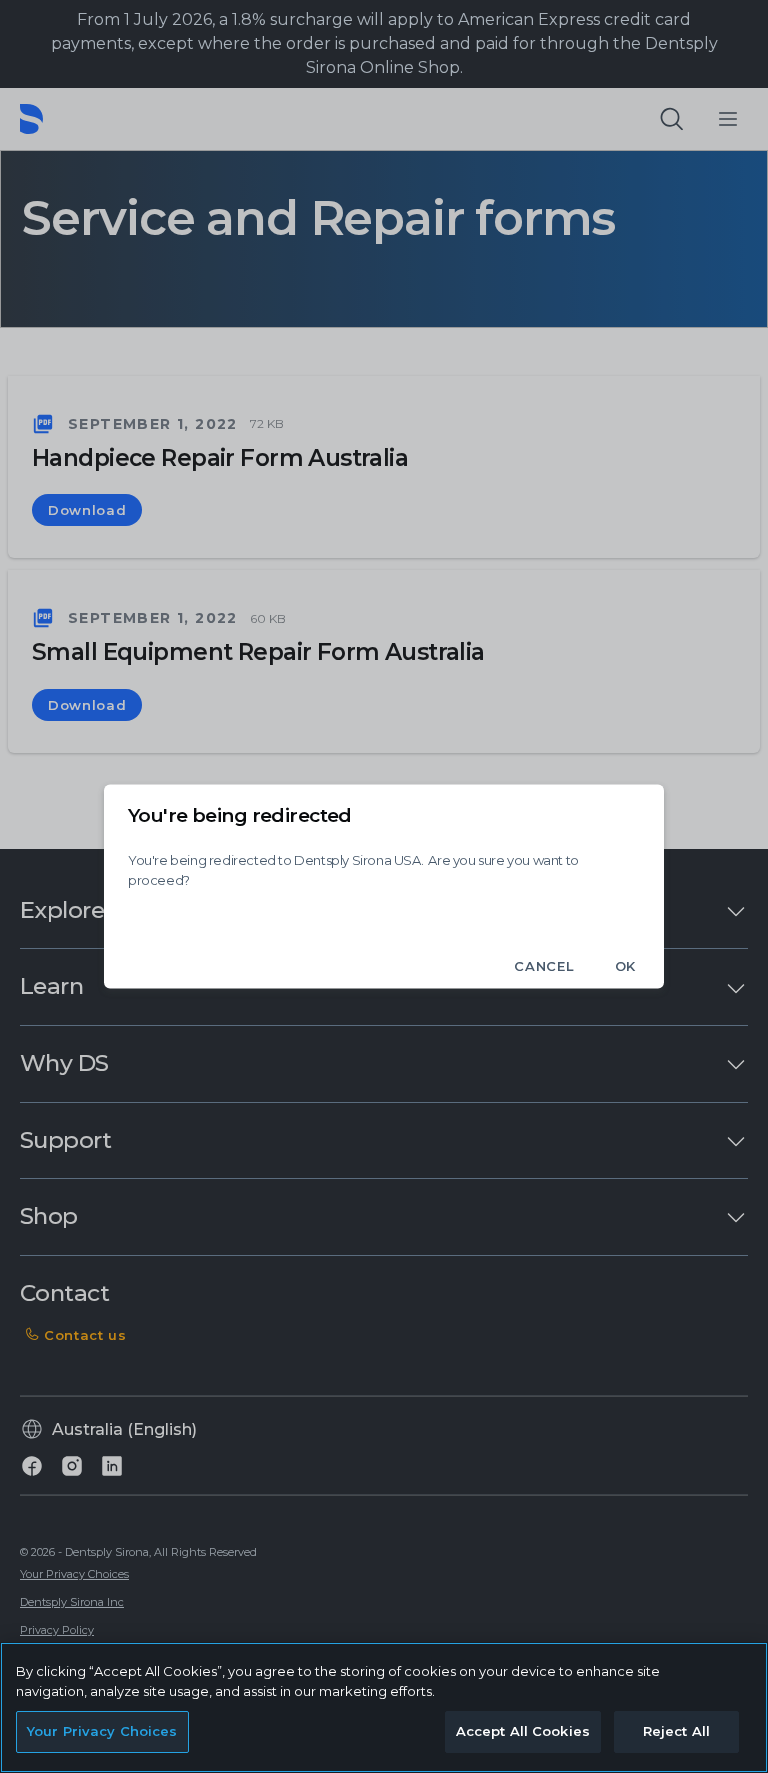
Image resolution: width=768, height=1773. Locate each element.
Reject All (676, 1731)
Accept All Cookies (523, 1731)
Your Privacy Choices (102, 1731)
